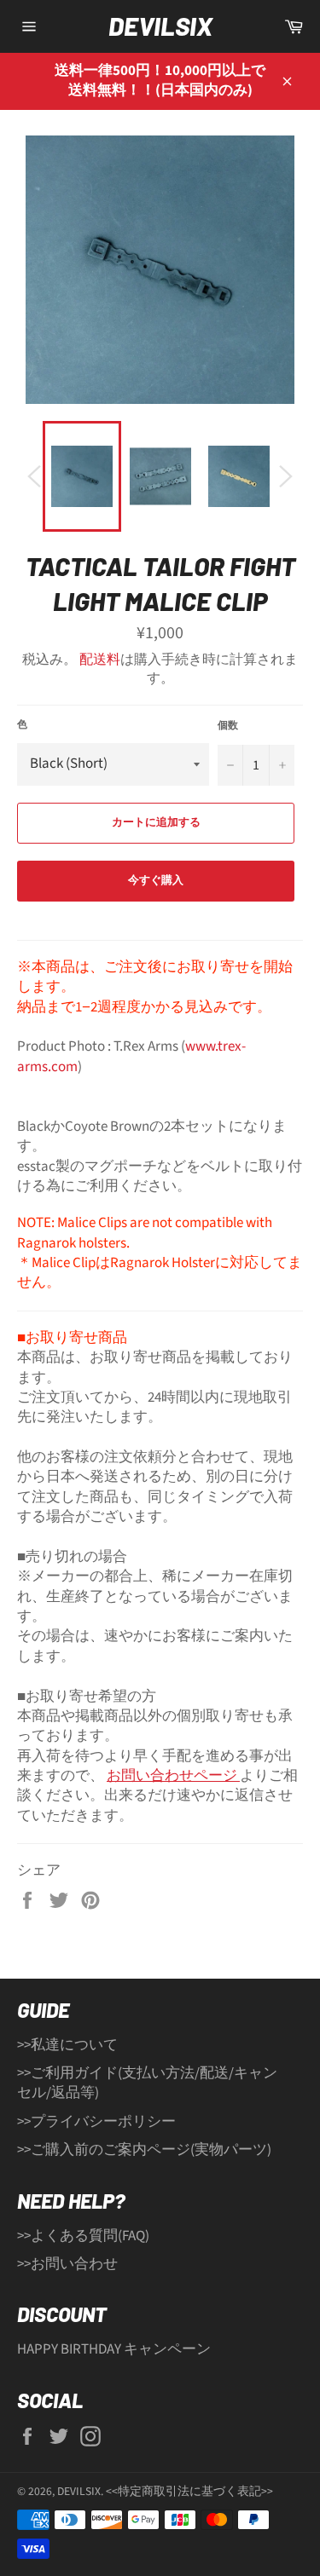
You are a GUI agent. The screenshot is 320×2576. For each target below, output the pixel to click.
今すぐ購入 (156, 880)
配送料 (100, 660)
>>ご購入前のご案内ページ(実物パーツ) (144, 2150)
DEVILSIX (160, 26)
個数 (228, 726)
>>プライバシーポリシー (96, 2122)
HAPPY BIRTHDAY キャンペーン (114, 2349)
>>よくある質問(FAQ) (83, 2236)
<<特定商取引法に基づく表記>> (189, 2491)
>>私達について (67, 2045)
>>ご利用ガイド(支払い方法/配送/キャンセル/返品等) (147, 2083)
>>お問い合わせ (67, 2264)
